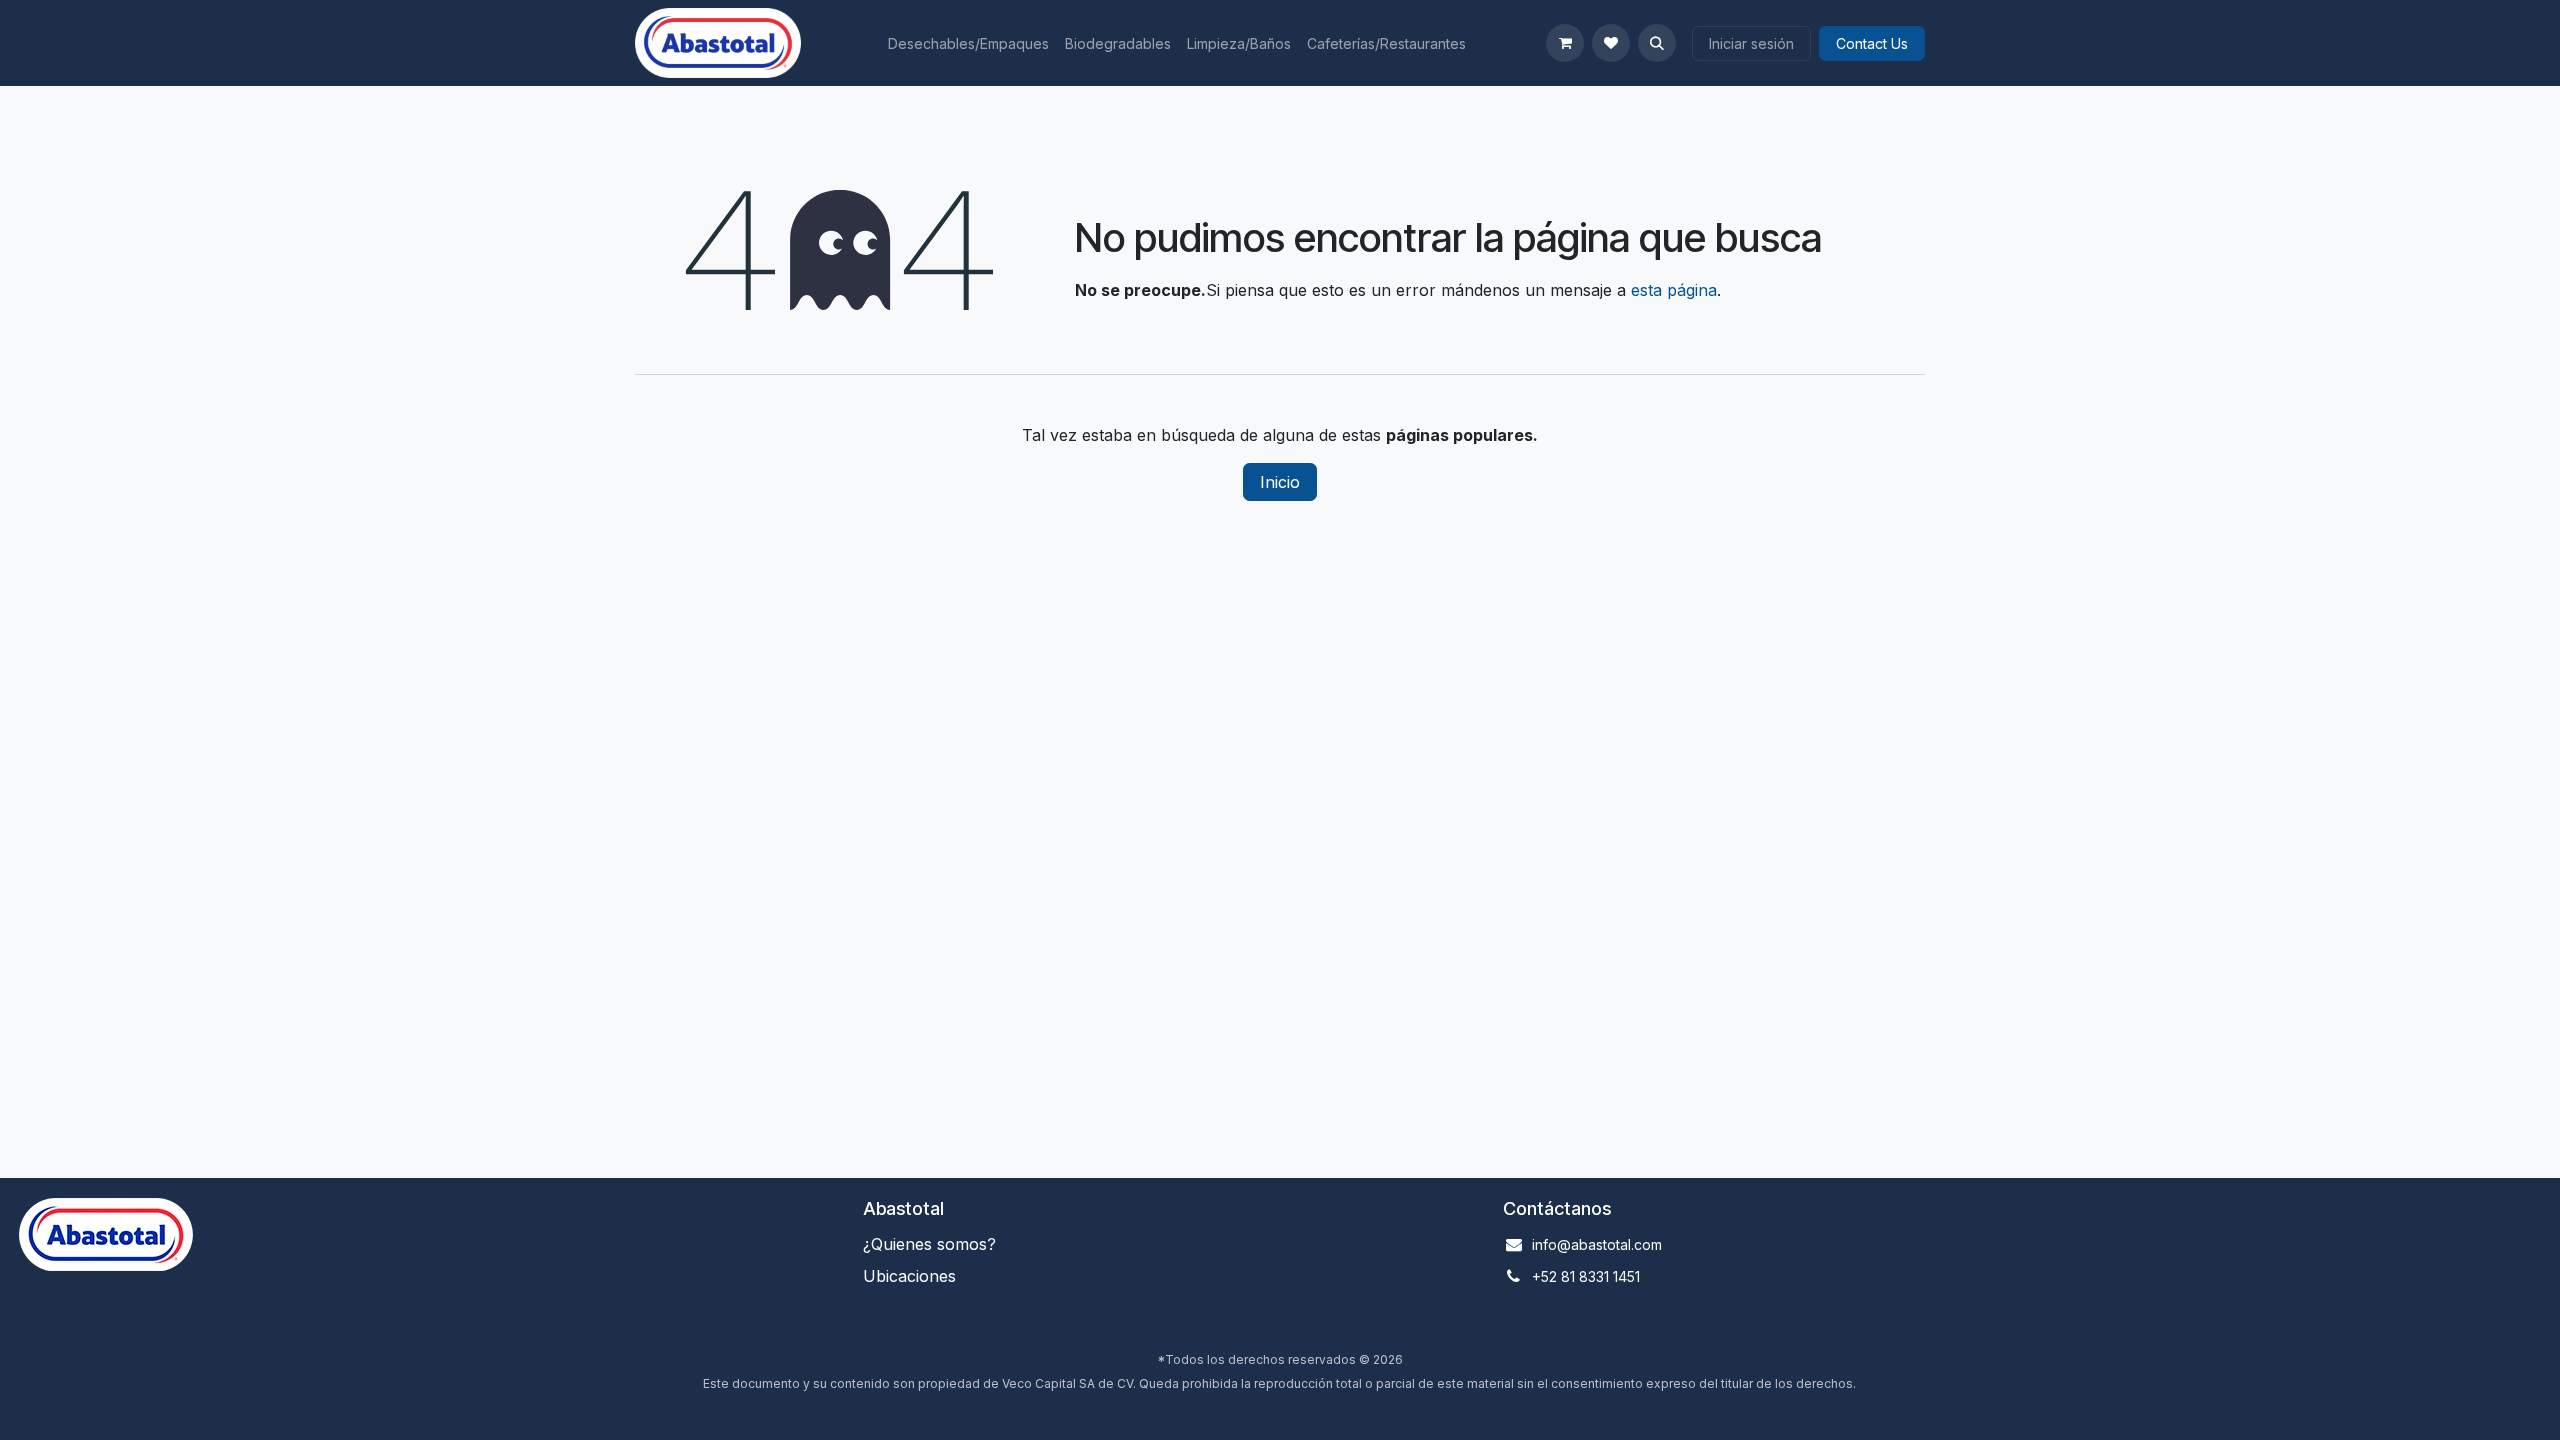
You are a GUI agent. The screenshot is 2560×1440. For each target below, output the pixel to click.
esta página (1674, 290)
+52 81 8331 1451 (1586, 1276)
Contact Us (1872, 43)
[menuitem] (968, 43)
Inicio (1280, 482)
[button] (1657, 43)
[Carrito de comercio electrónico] (1565, 43)
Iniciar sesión (1751, 43)
